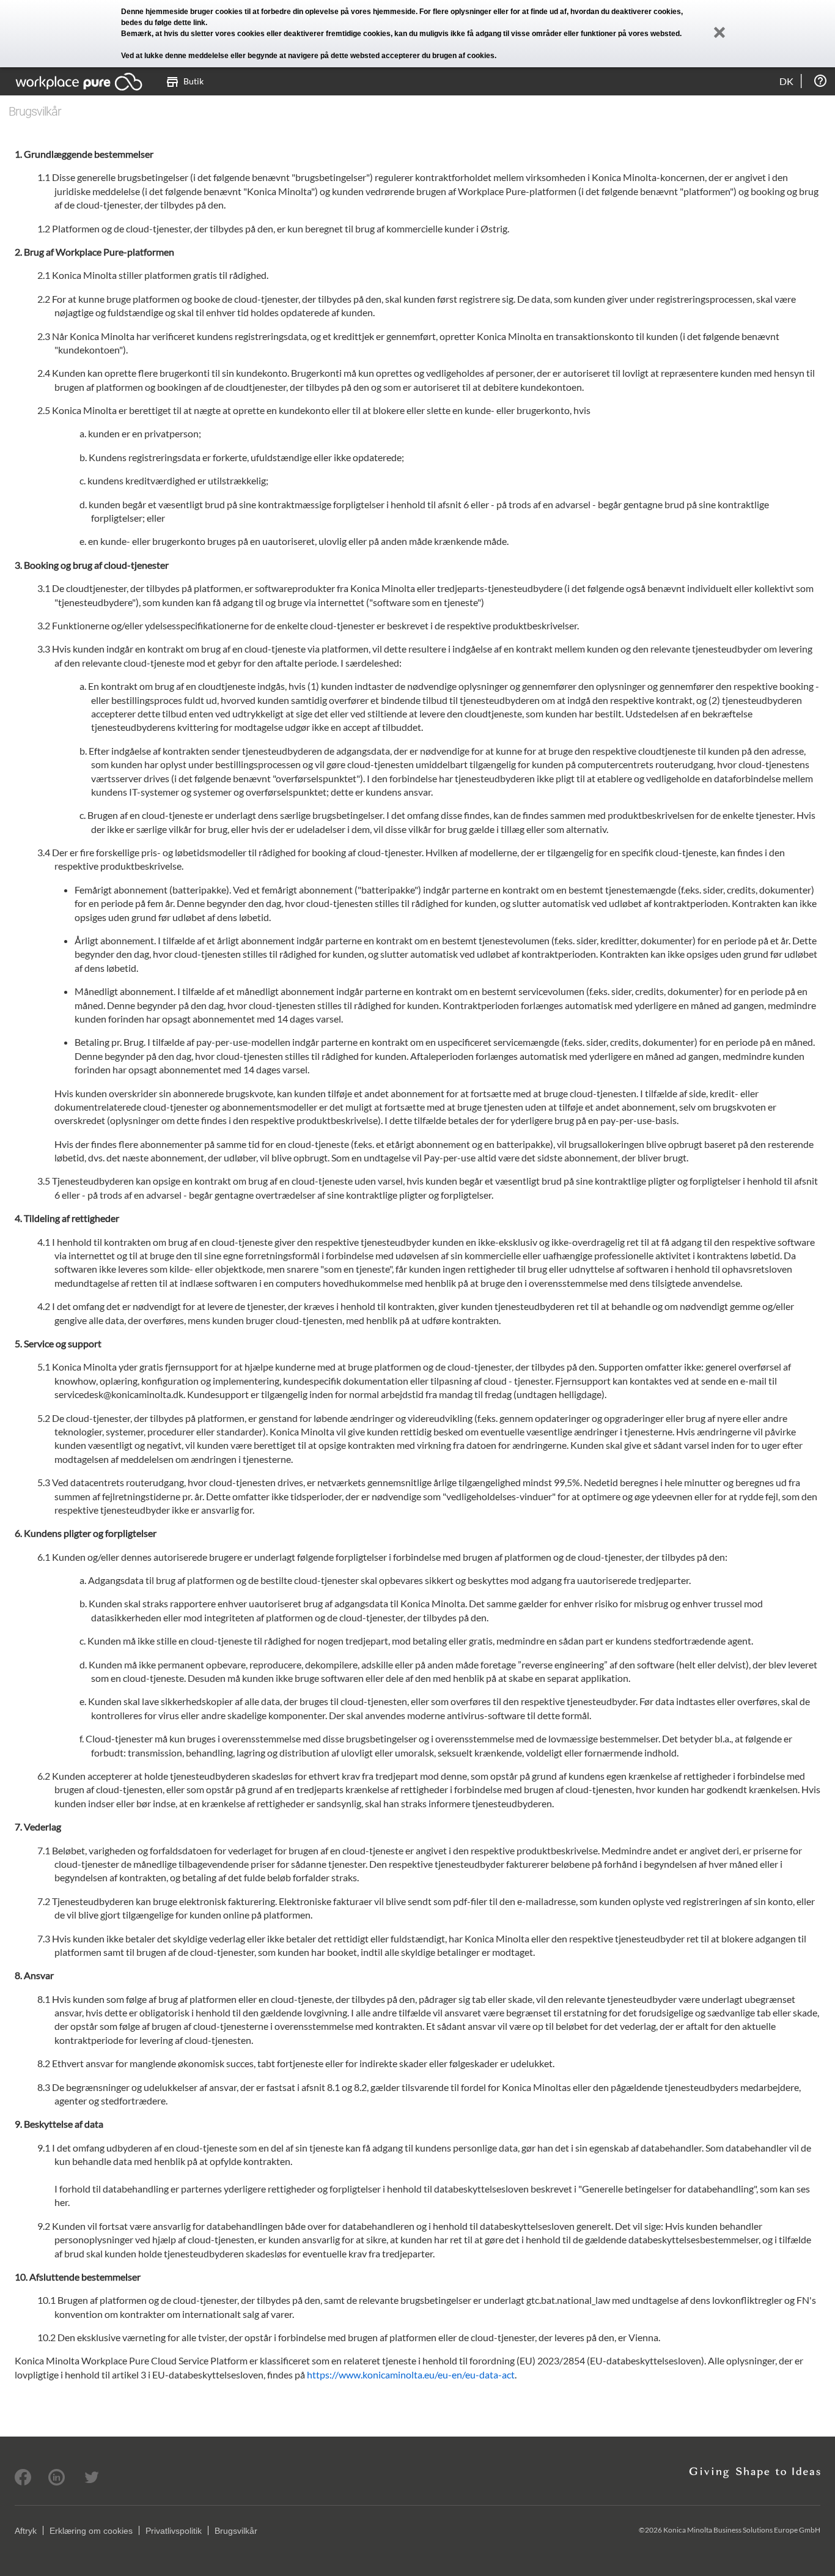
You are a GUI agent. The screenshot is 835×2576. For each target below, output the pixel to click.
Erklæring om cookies (91, 2531)
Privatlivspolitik (174, 2531)
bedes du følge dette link (163, 23)
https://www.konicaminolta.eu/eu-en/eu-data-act (411, 2374)
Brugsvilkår (236, 2531)
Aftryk (26, 2531)
